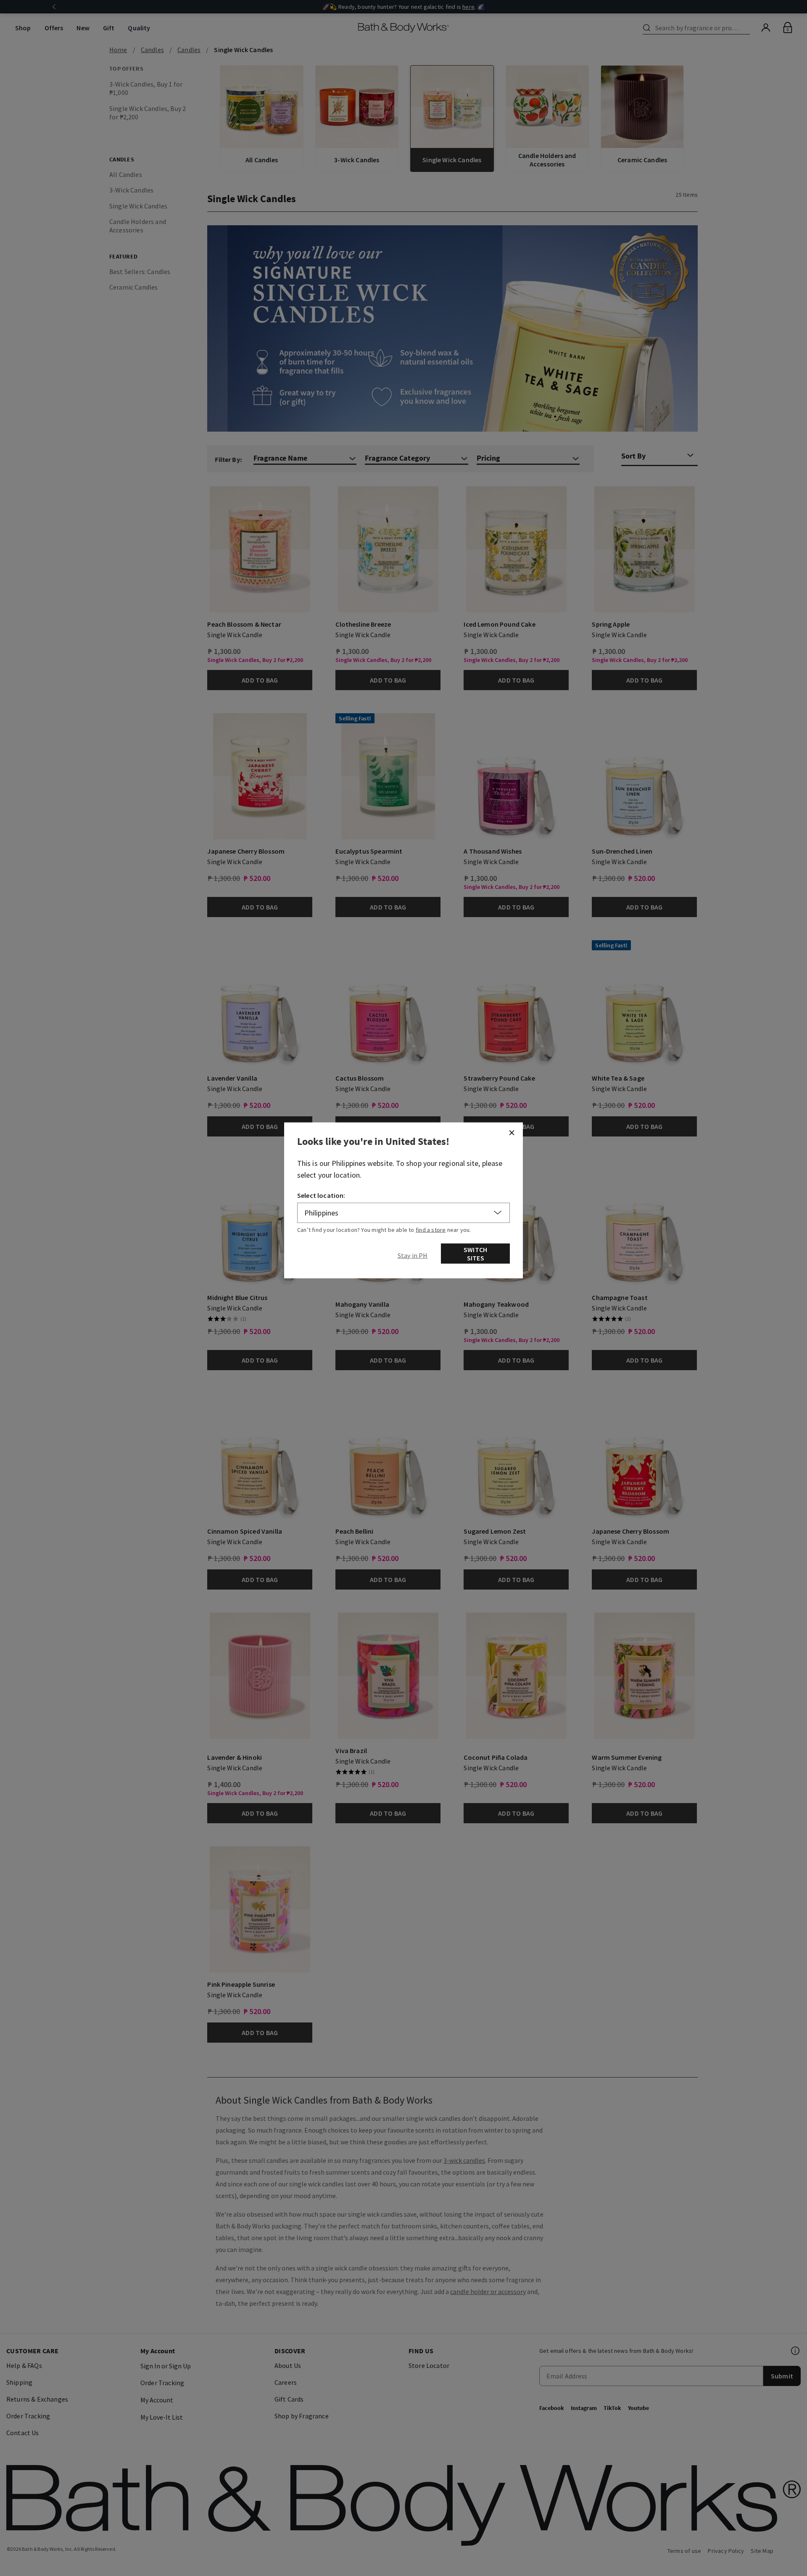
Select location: (321, 1195)
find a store (431, 1230)
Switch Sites (475, 1254)
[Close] (512, 1133)
